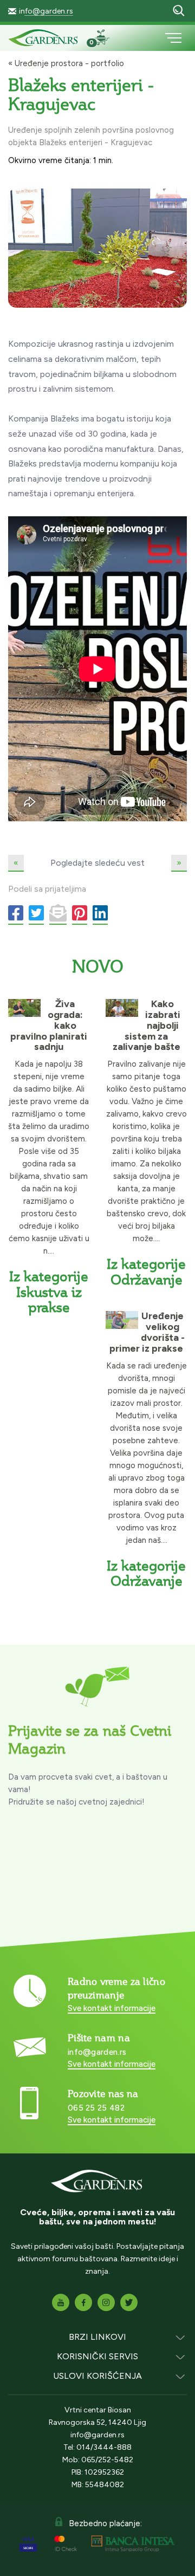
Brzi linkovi (97, 2337)
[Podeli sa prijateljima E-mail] (58, 914)
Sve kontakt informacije (112, 2008)
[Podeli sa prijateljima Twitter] (36, 914)
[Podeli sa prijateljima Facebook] (16, 914)
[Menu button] (173, 38)
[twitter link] (129, 2302)
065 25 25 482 (96, 2108)
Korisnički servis (97, 2356)
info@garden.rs (46, 11)
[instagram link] (106, 2302)
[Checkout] (106, 39)
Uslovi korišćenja (97, 2376)
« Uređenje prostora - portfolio (66, 63)
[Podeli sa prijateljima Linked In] (100, 914)
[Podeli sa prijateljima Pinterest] (80, 914)
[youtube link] (61, 2302)
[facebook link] (83, 2302)
